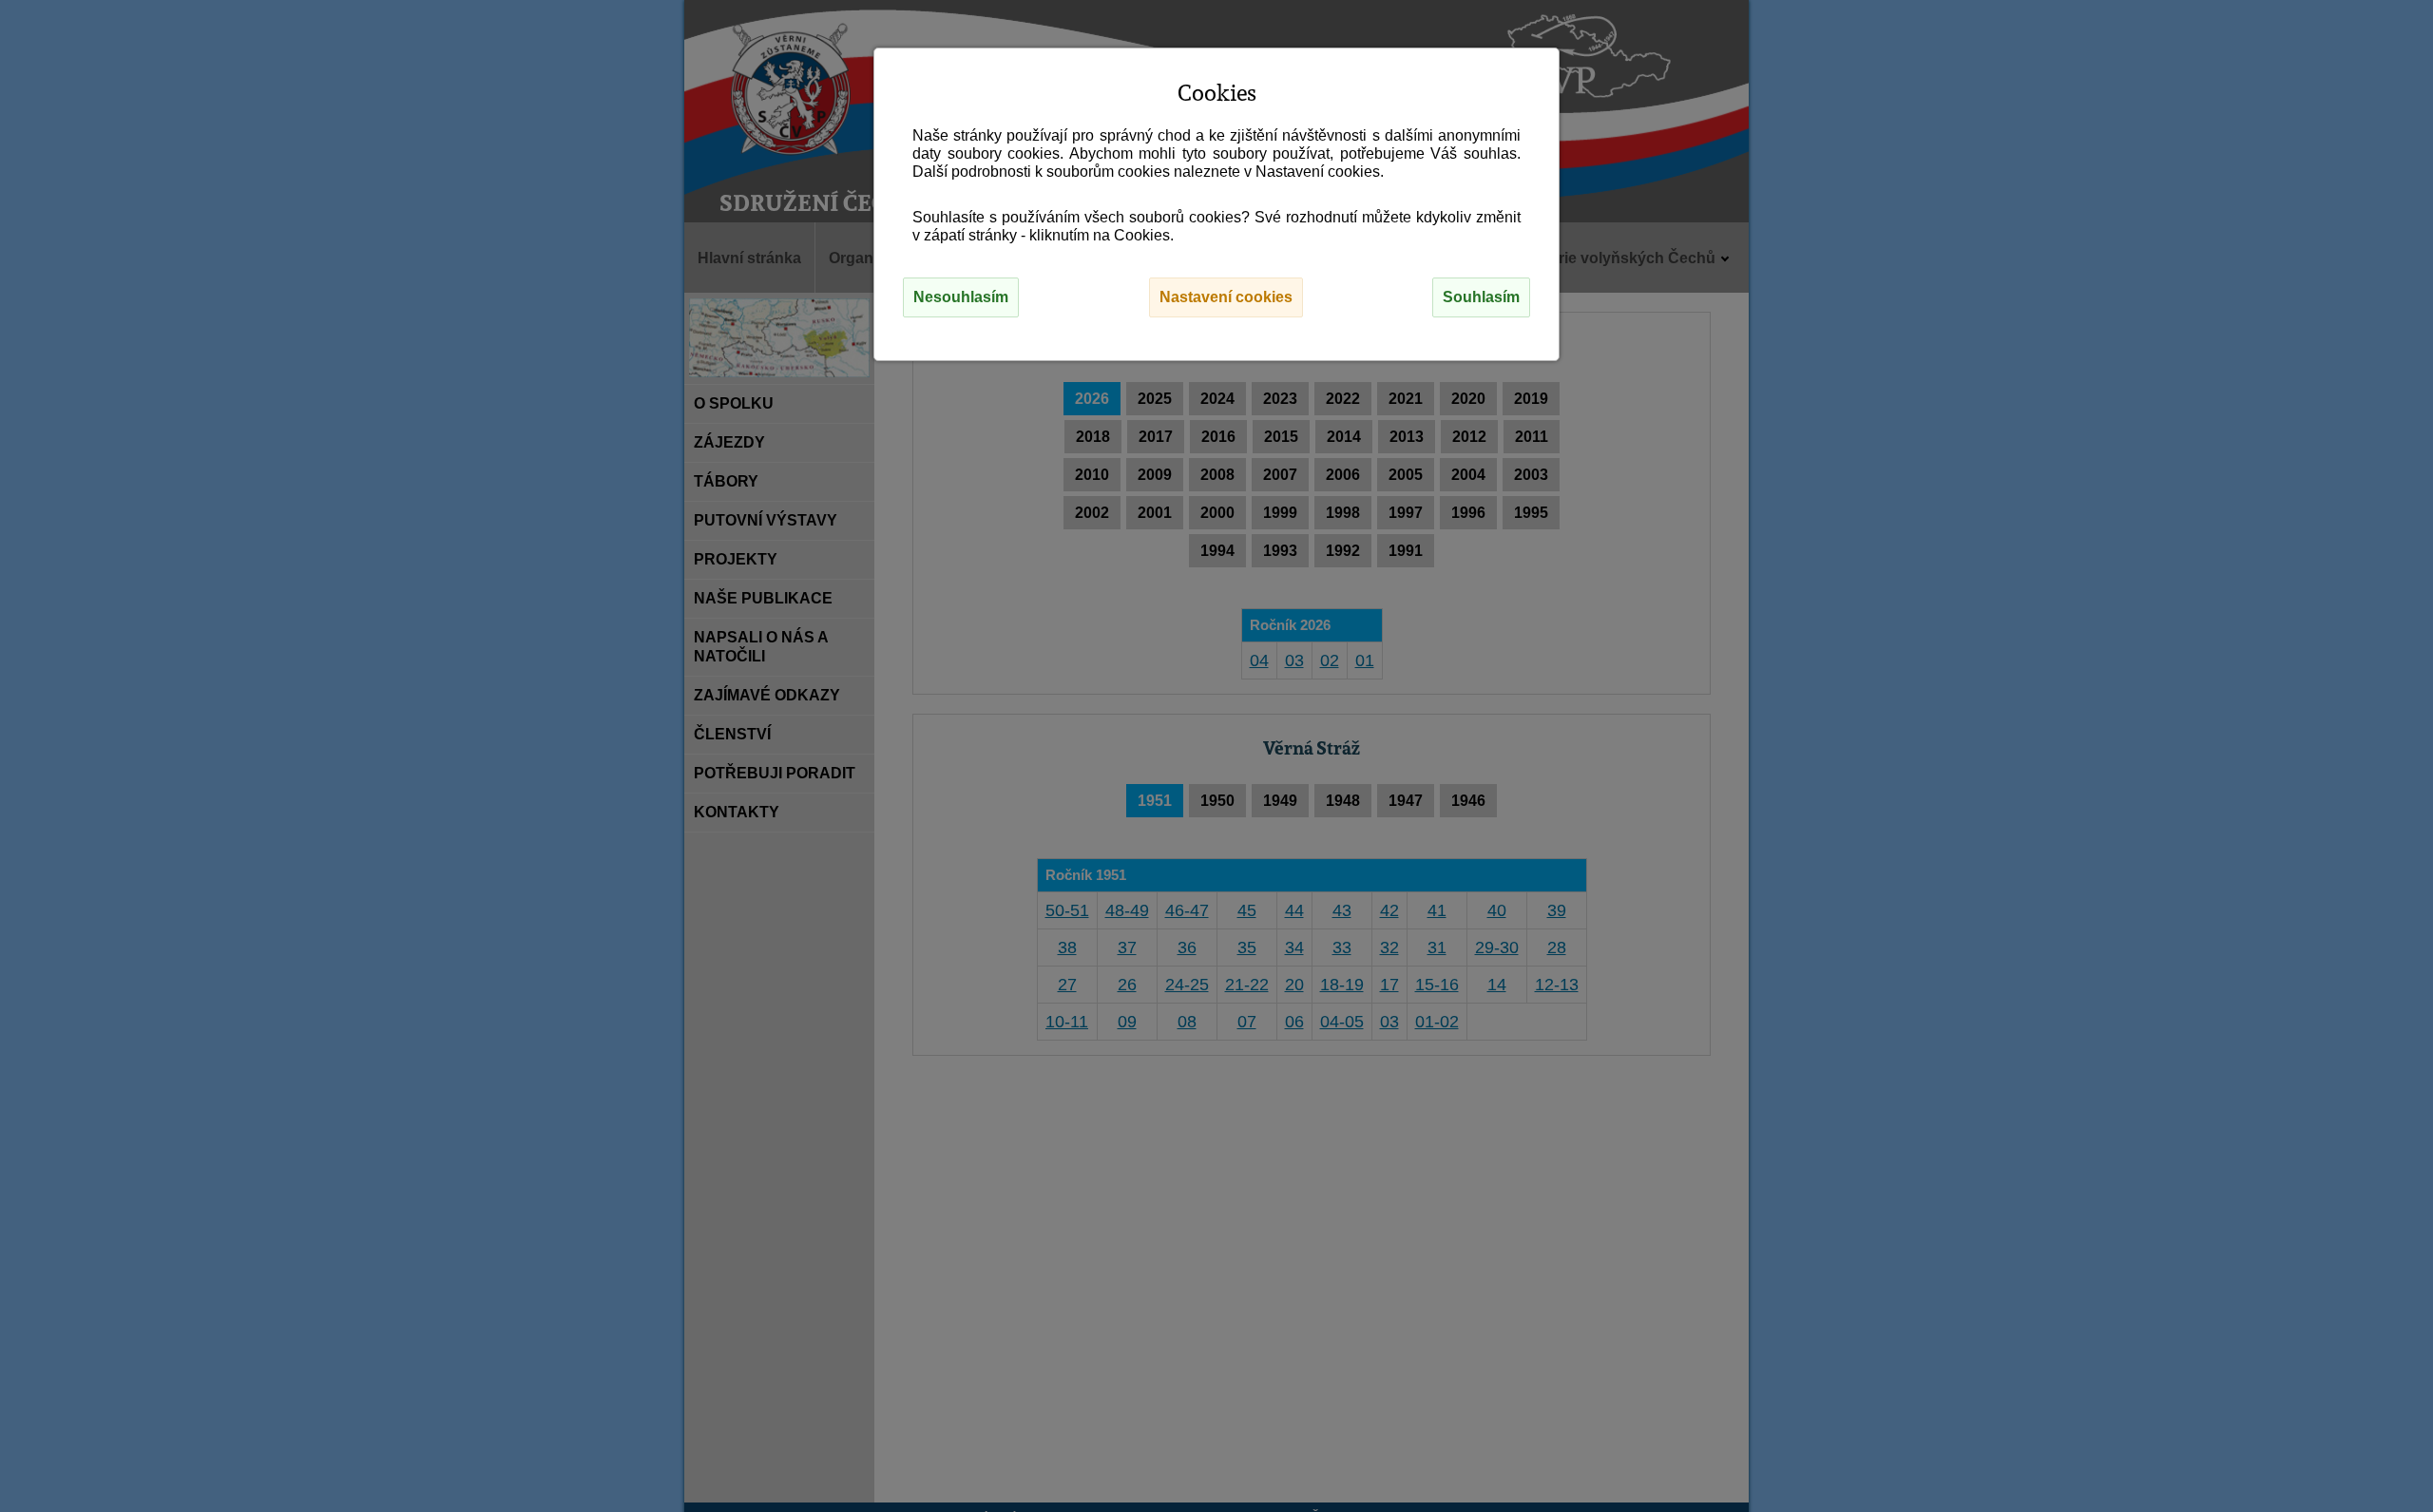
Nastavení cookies (1226, 297)
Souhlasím (1481, 297)
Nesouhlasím (961, 297)
